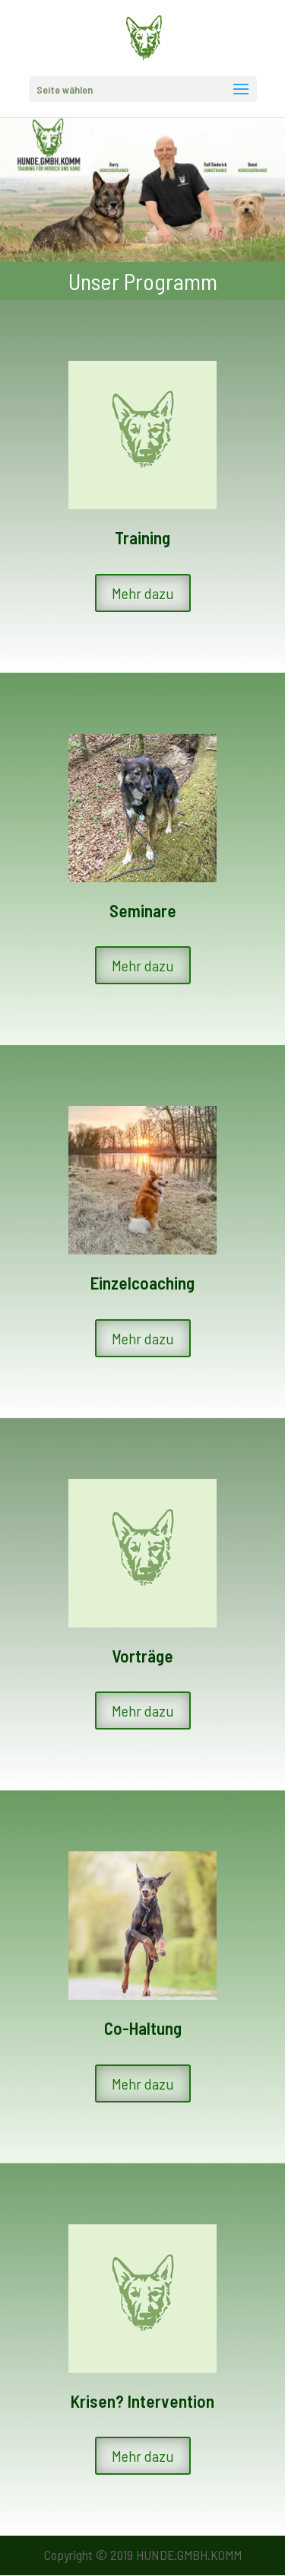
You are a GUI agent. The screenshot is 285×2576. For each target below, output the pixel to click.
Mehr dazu (143, 593)
